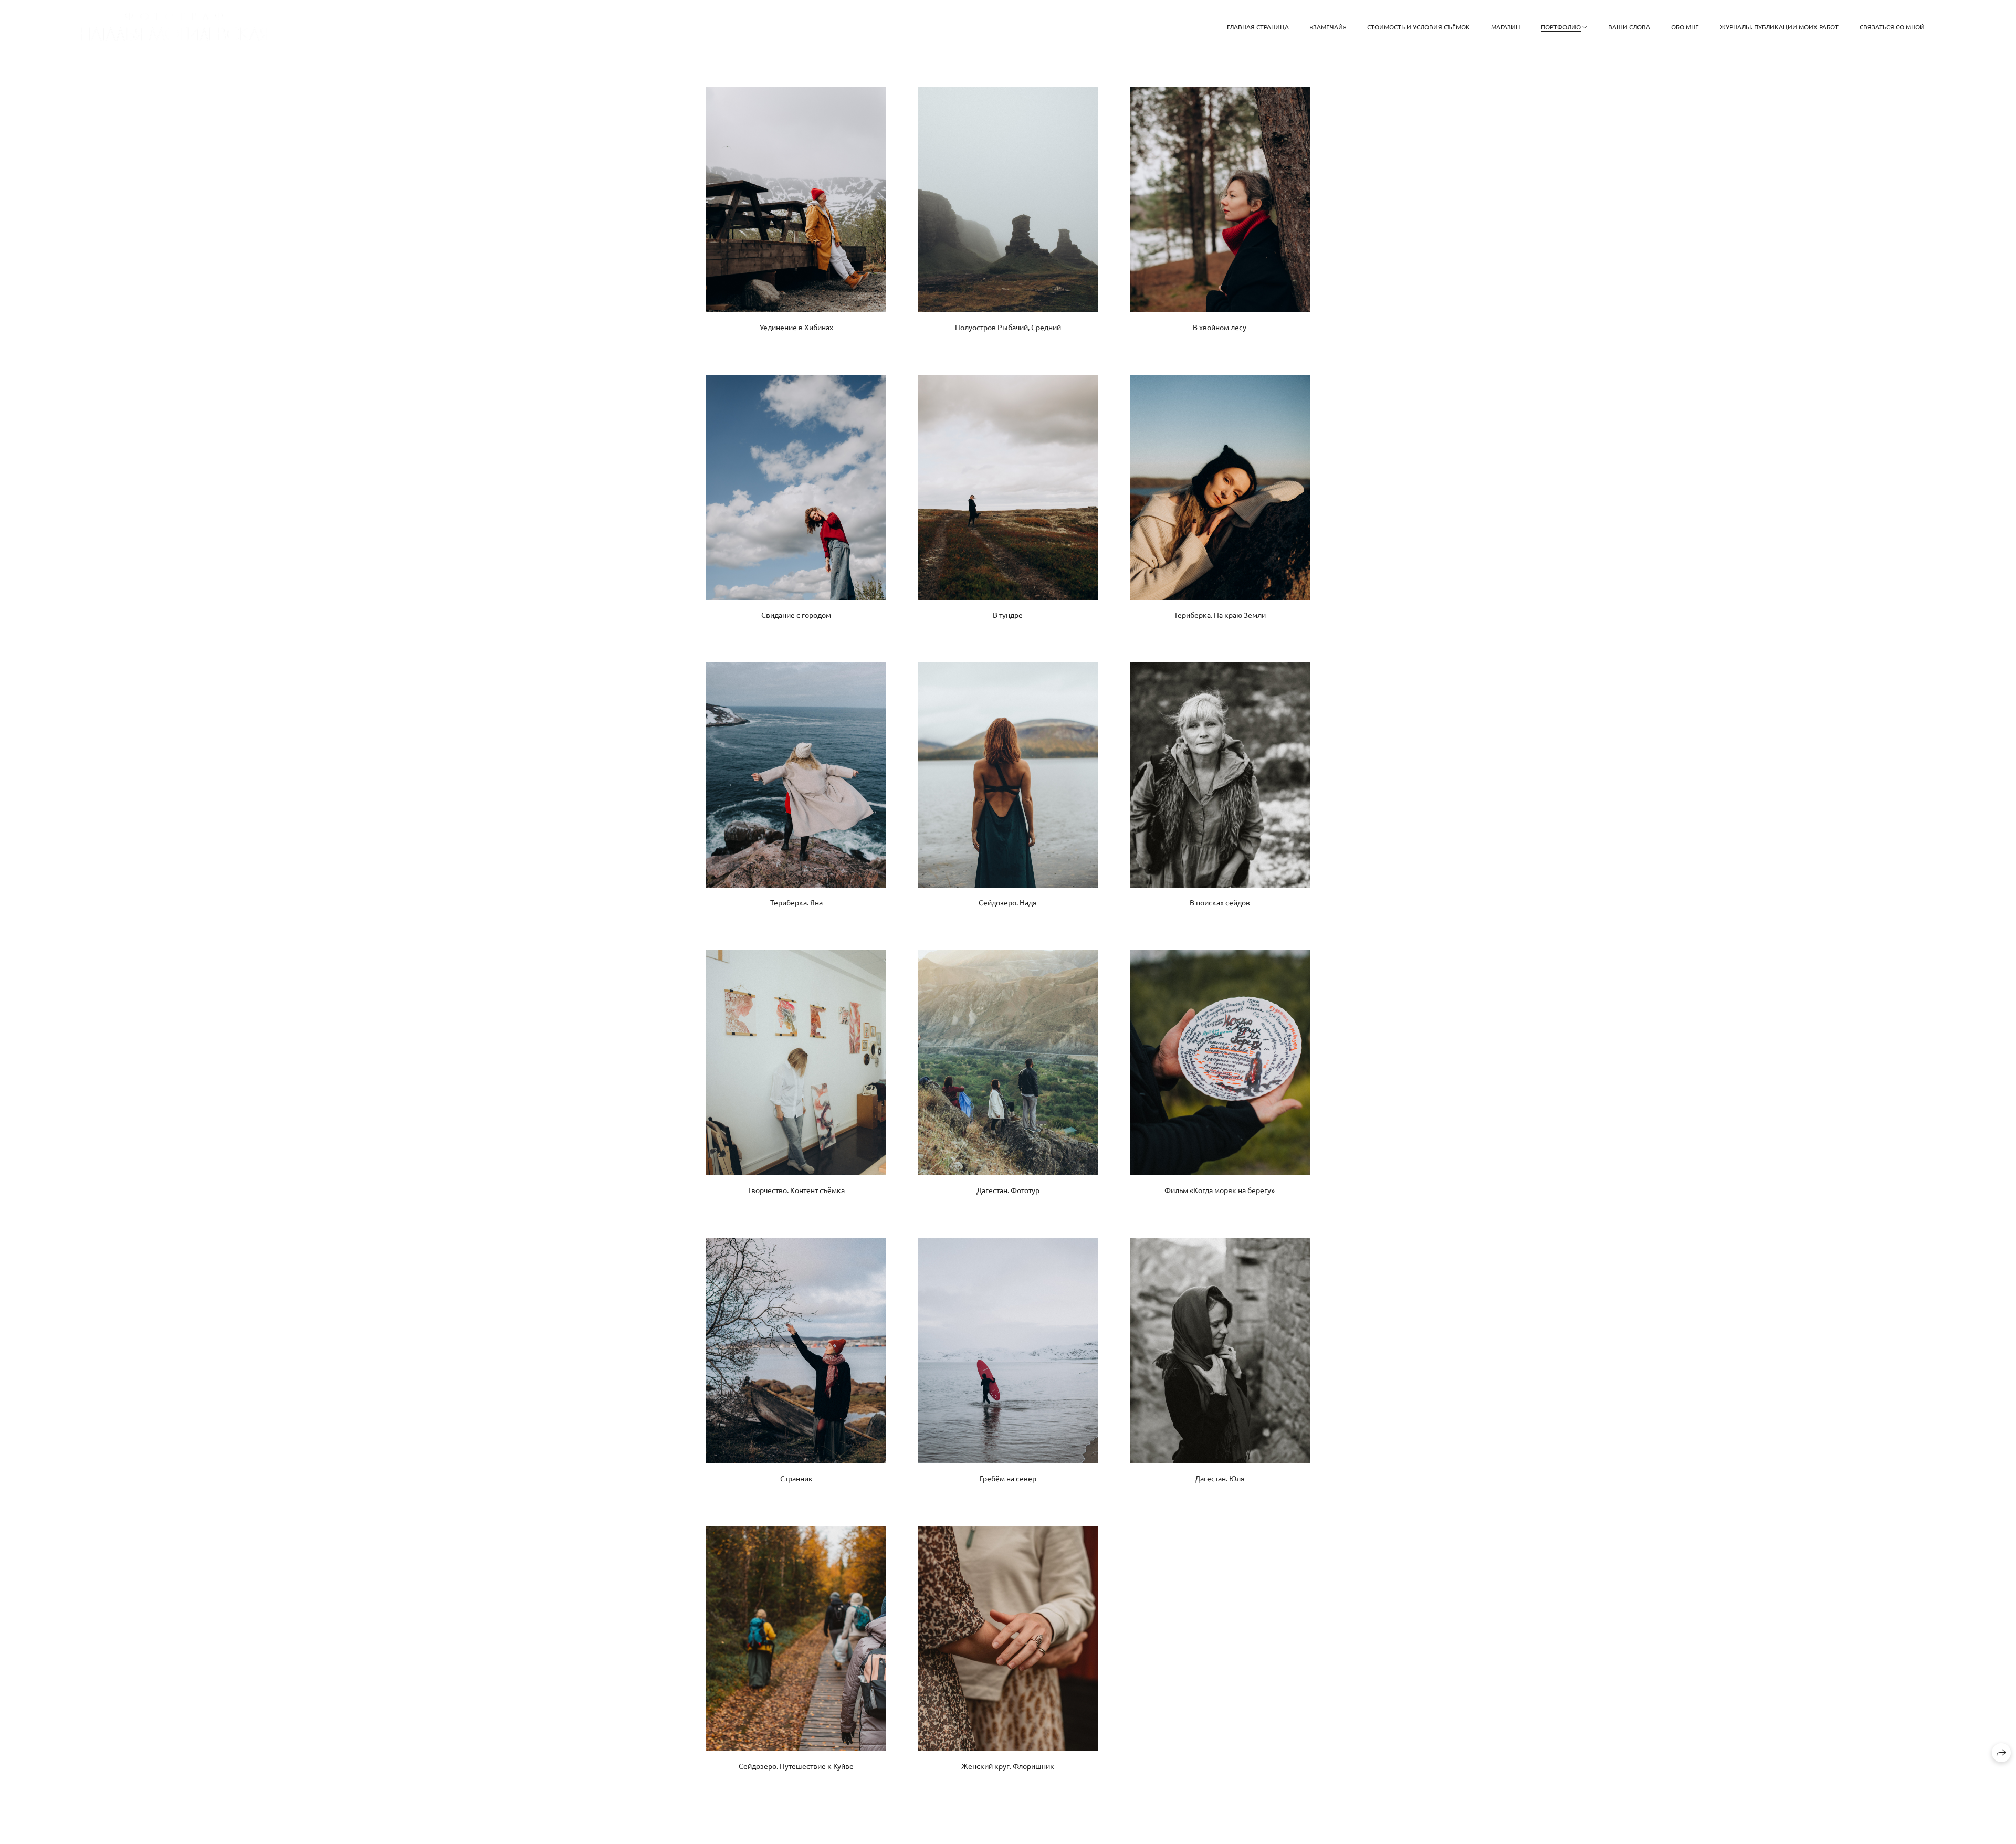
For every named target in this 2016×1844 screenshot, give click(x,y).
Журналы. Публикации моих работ (1779, 27)
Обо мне (1685, 27)
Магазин (1505, 27)
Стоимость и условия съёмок (1419, 27)
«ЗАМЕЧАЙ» (1328, 27)
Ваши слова (1629, 27)
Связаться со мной (1892, 27)
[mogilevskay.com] (174, 27)
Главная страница (1258, 27)
